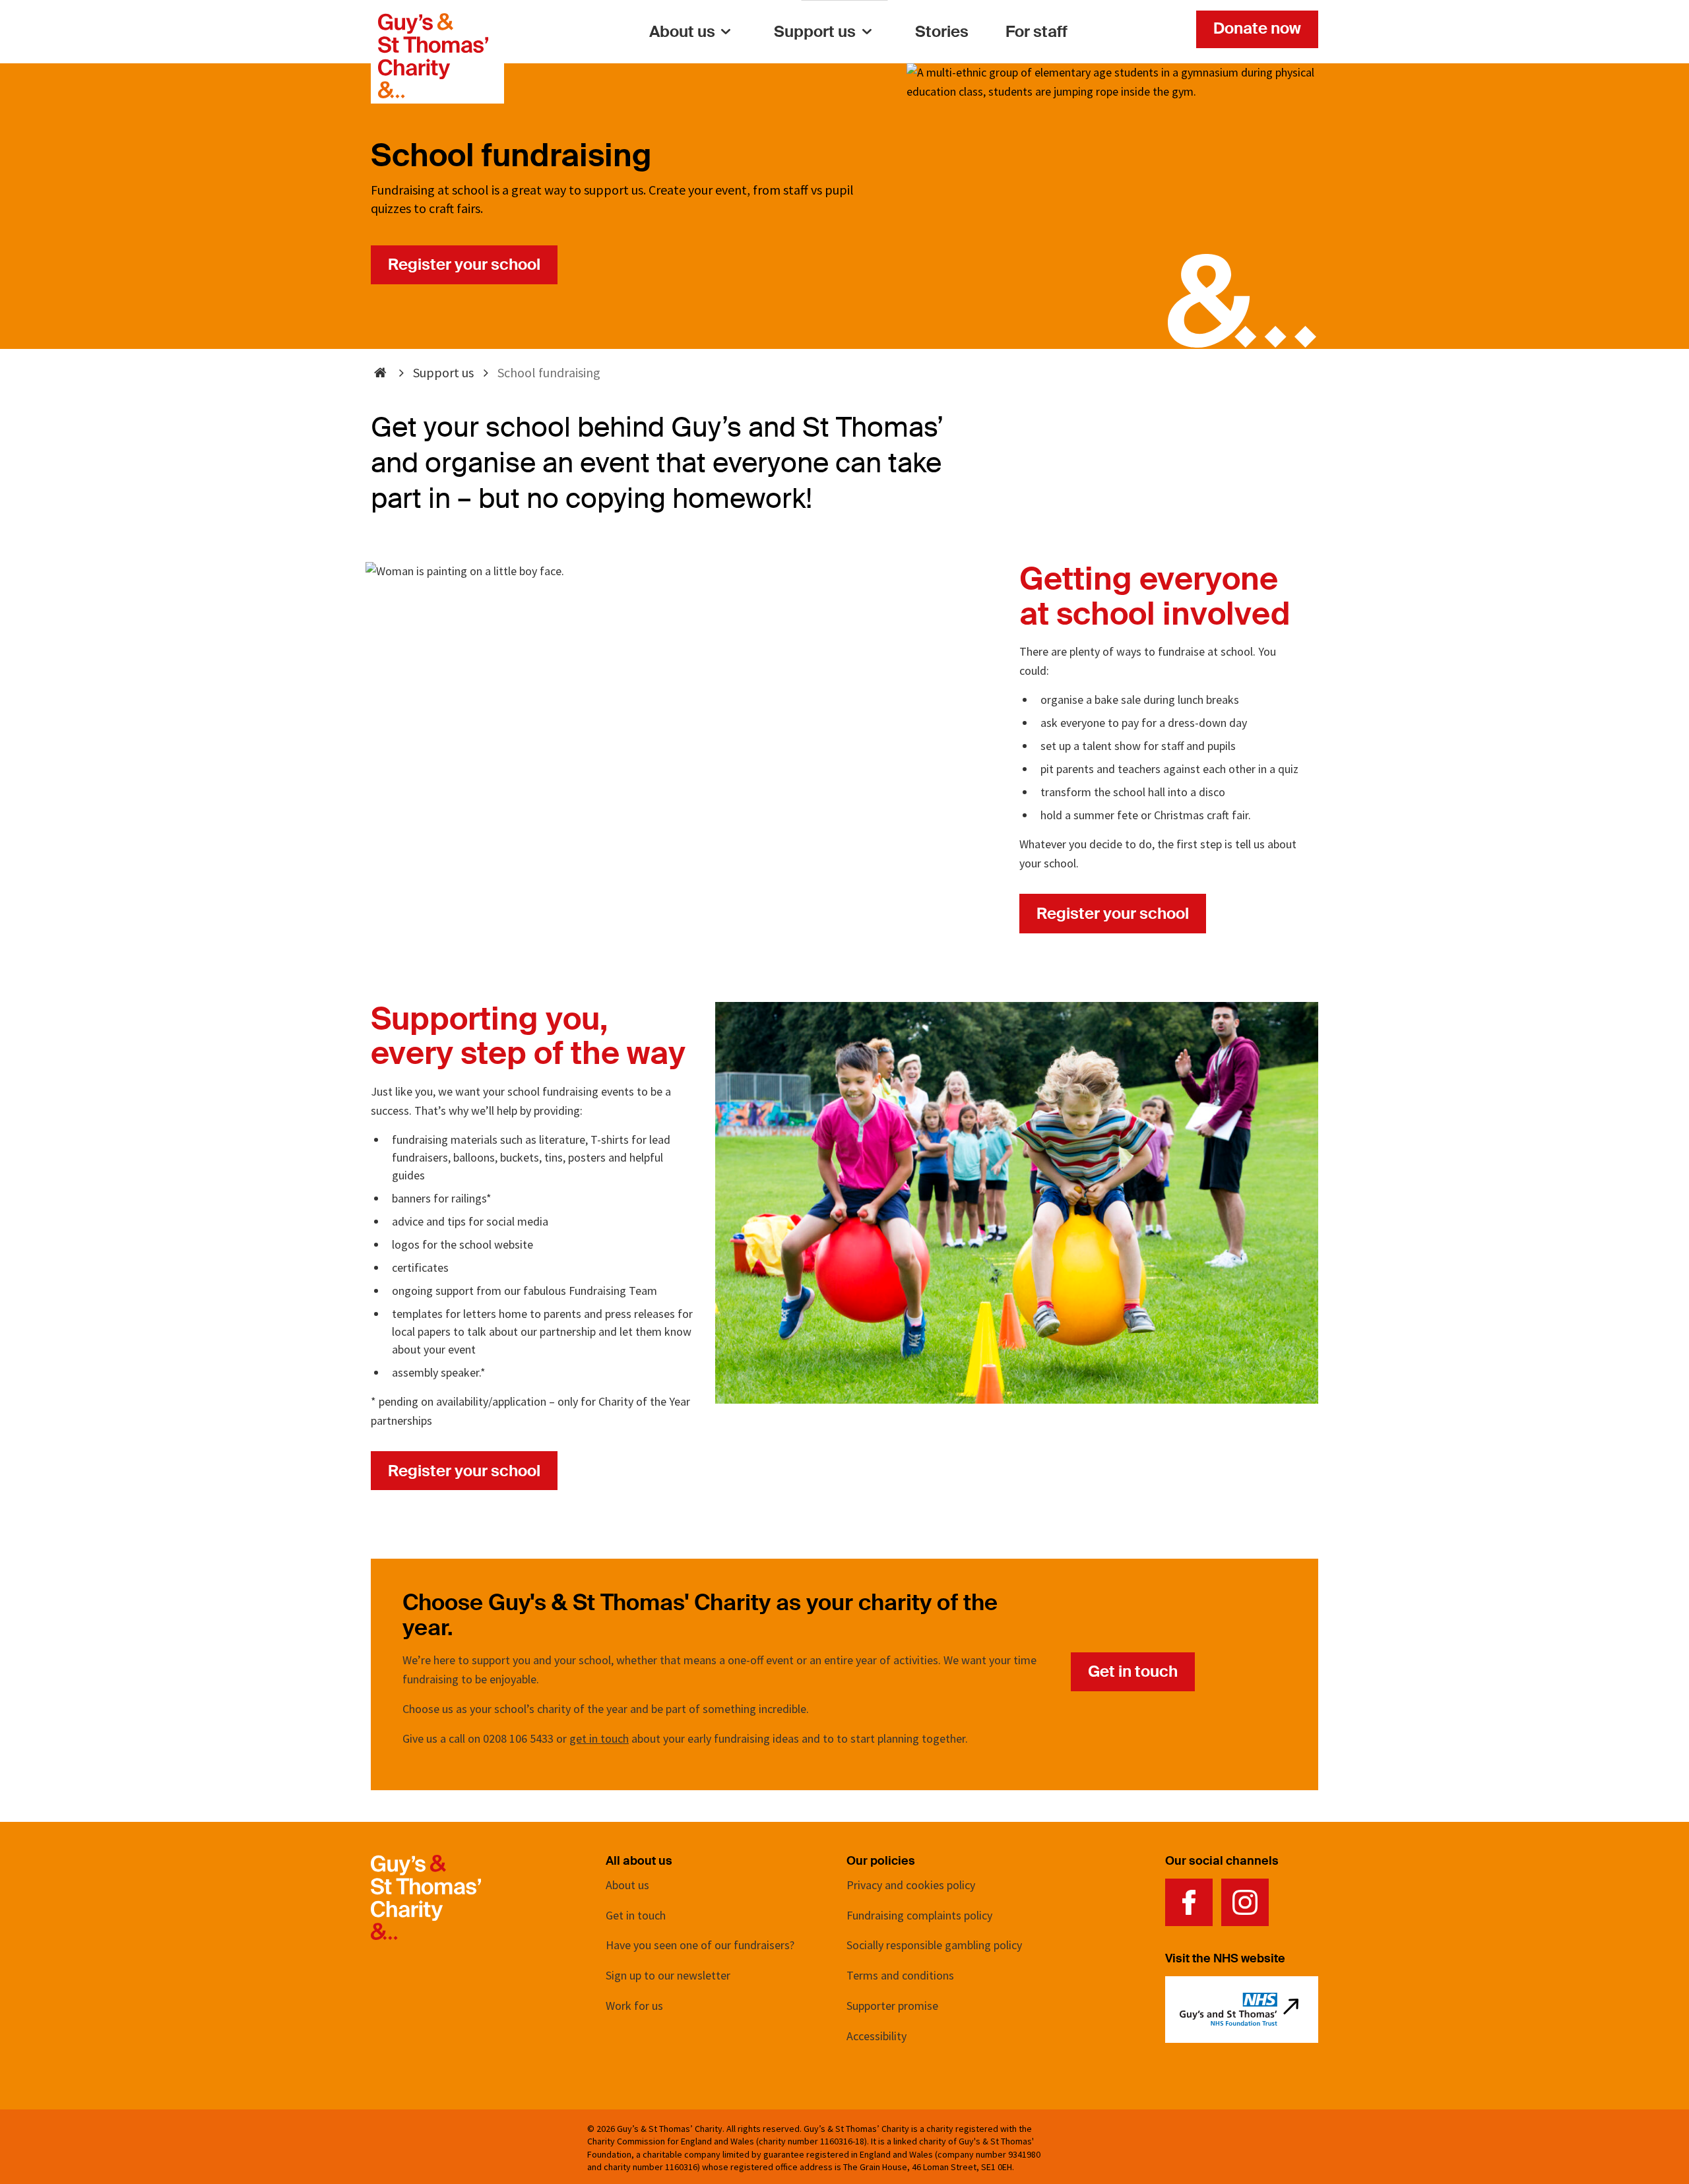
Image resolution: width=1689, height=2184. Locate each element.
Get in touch (1133, 1671)
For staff (1036, 31)
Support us (815, 31)
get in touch (599, 1738)
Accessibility (876, 2036)
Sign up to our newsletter (668, 1975)
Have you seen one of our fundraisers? (700, 1945)
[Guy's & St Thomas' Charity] (433, 22)
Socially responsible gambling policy (934, 1945)
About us (682, 31)
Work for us (634, 2006)
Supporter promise (892, 2006)
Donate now (1257, 28)
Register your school (464, 264)
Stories (942, 31)
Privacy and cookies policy (911, 1885)
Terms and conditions (900, 1975)
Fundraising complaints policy (919, 1915)
